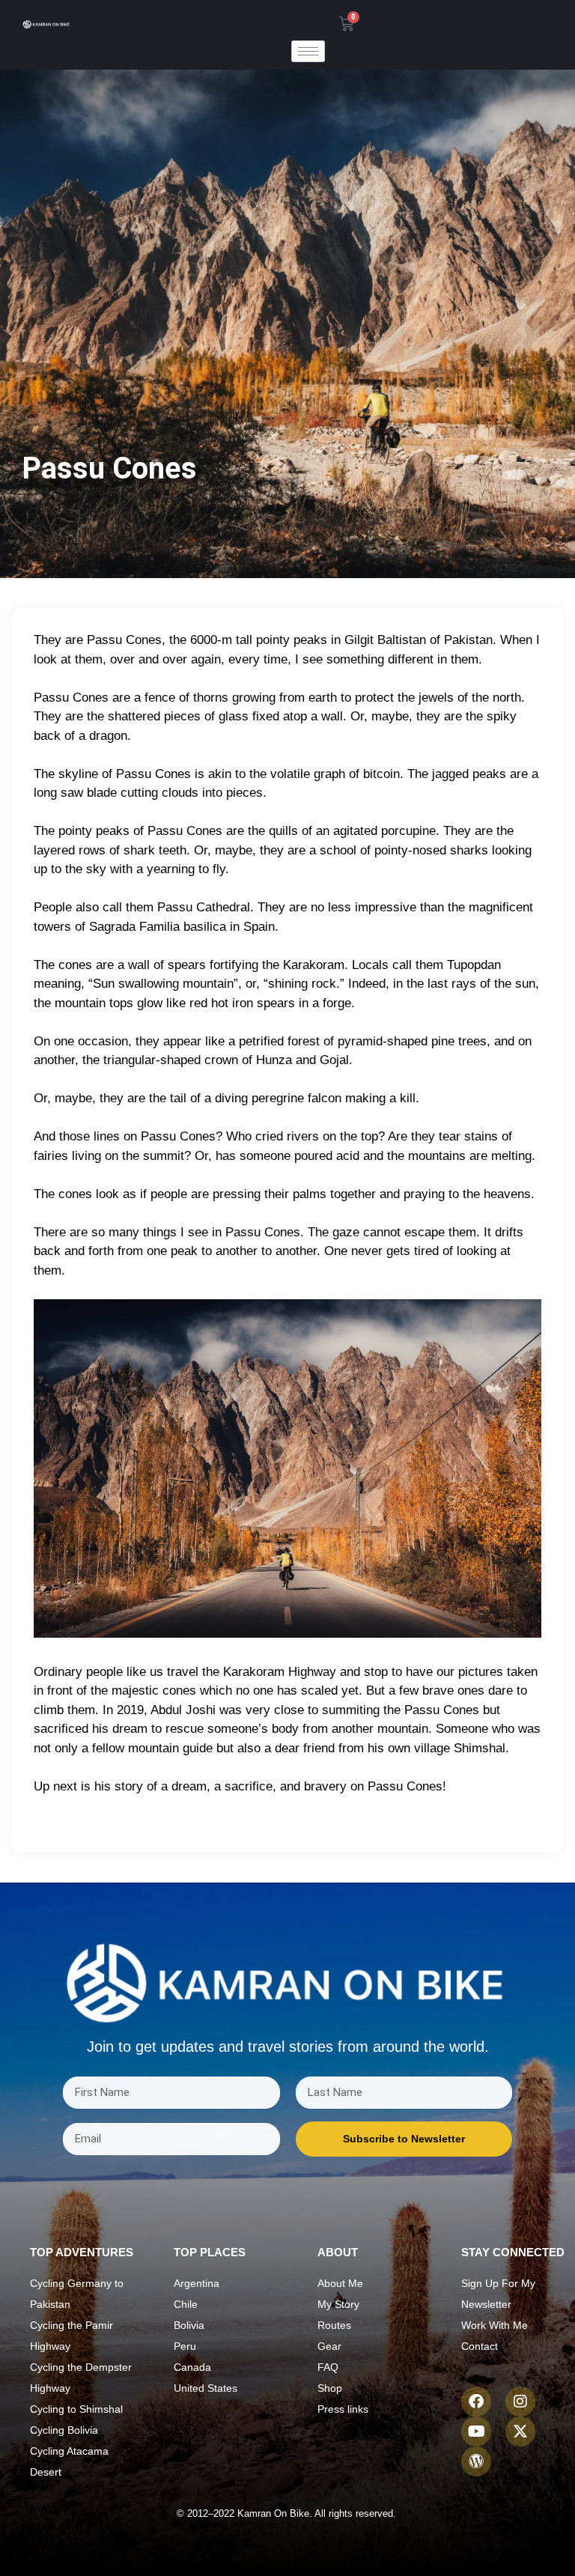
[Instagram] (520, 2402)
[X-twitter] (520, 2431)
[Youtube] (476, 2431)
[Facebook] (476, 2402)
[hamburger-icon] (308, 51)
